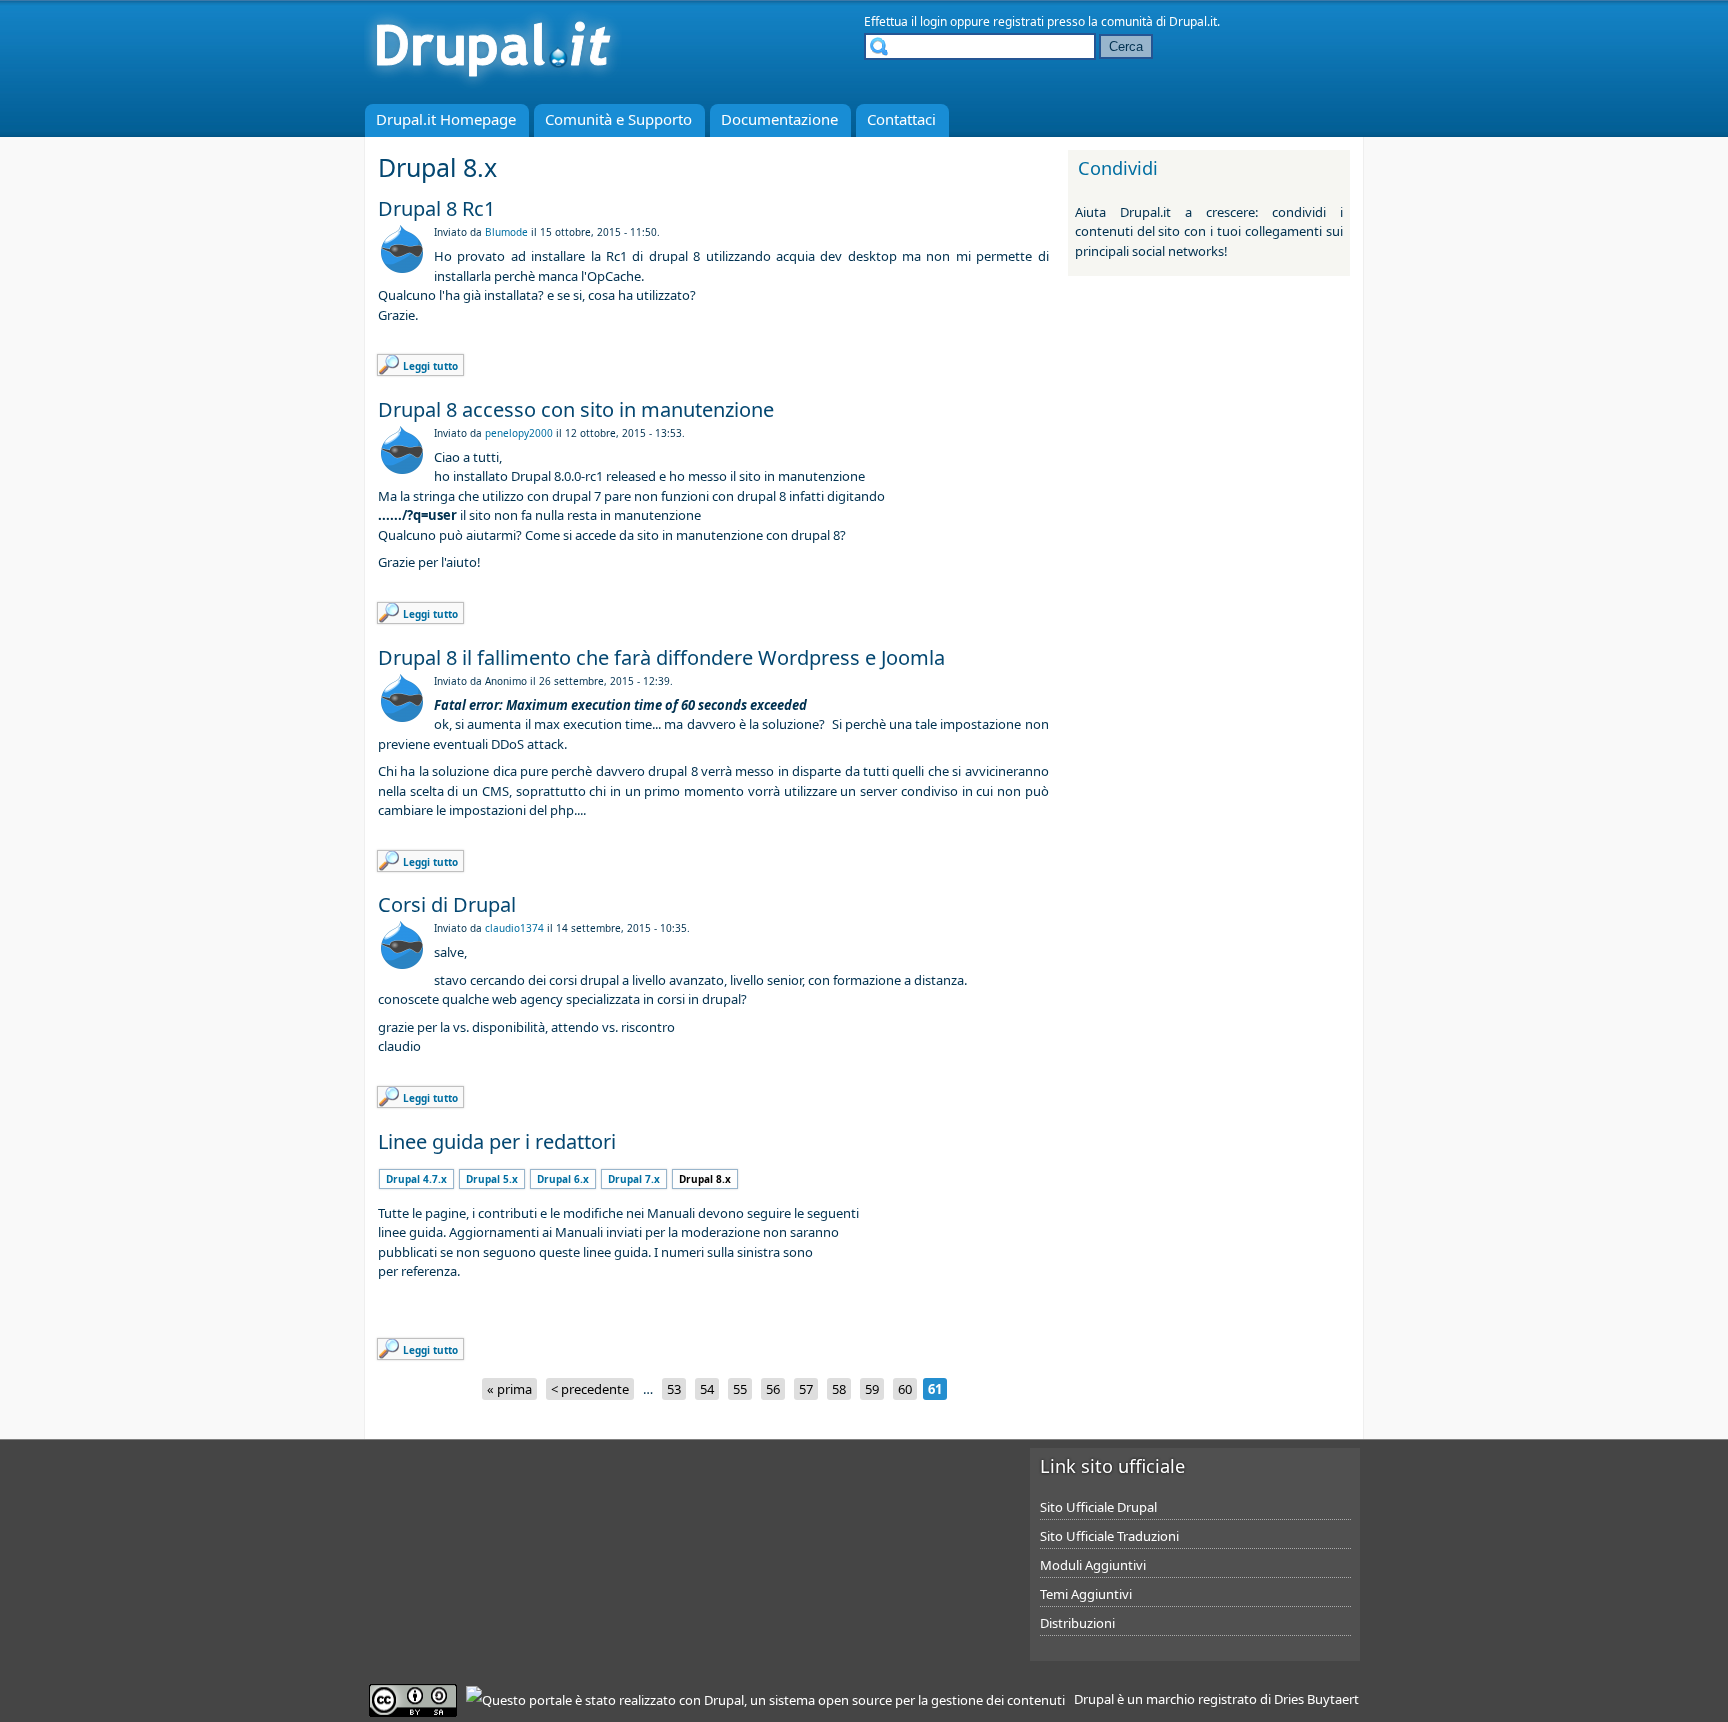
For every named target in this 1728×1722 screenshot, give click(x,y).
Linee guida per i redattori (497, 1141)
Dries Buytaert (1316, 1699)
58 (839, 1389)
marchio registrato (1201, 1699)
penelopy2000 (519, 433)
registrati (1018, 21)
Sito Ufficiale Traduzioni (1109, 1536)
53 (674, 1389)
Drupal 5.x (492, 1179)
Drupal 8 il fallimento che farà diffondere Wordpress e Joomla (661, 657)
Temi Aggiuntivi (1086, 1594)
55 (740, 1389)
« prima (509, 1389)
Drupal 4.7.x (416, 1179)
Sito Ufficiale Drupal (1098, 1507)
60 (905, 1389)
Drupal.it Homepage (446, 119)
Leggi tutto (430, 366)
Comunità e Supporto (618, 119)
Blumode (506, 232)
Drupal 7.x (634, 1179)
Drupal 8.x (705, 1179)
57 (806, 1389)
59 (872, 1389)
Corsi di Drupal (447, 904)
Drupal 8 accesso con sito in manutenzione (576, 409)
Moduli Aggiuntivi (1093, 1565)
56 (773, 1389)
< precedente (590, 1389)
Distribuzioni (1077, 1623)
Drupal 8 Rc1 (436, 208)
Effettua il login (905, 21)
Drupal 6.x (563, 1179)
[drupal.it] (493, 85)
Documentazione (779, 119)
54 (707, 1389)
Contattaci (901, 119)
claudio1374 (514, 928)
